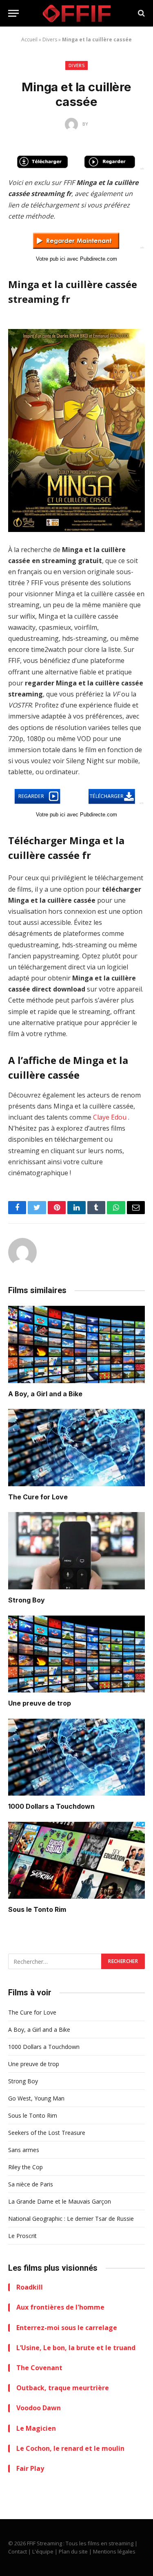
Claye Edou (110, 1117)
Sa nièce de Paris (31, 2184)
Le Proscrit (22, 2236)
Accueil (29, 39)
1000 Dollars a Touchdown (51, 1806)
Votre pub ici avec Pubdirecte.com (76, 259)
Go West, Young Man (36, 2098)
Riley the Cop (25, 2167)
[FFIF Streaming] (77, 13)
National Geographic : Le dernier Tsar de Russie (71, 2219)
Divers (50, 39)
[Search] (141, 13)
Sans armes (24, 2150)
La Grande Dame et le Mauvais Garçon (60, 2201)
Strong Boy (27, 1600)
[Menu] (13, 13)
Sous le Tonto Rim (37, 1909)
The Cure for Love (38, 1497)
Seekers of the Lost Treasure (47, 2133)
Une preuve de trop (40, 1703)
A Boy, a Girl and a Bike (45, 1394)
